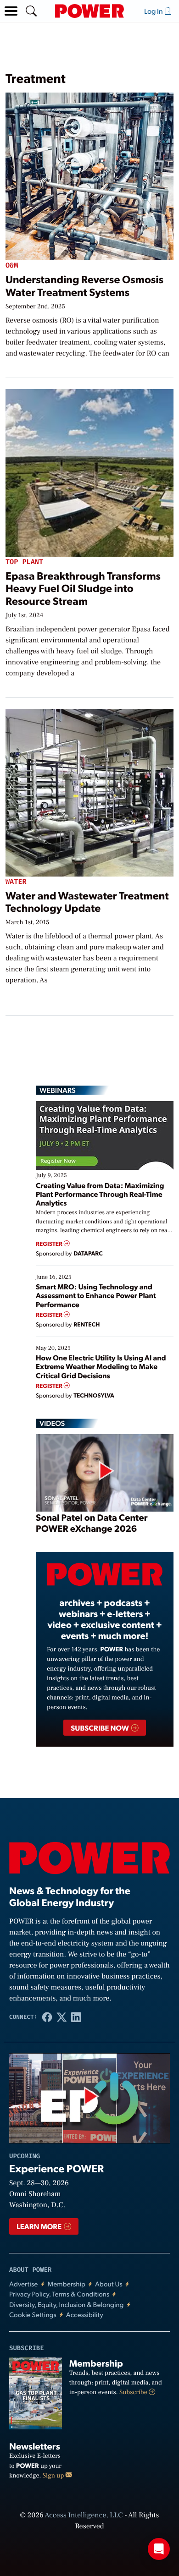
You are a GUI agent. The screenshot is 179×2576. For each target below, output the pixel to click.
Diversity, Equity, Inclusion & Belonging (67, 2305)
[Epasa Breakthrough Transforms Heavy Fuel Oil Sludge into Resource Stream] (89, 471)
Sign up (54, 2476)
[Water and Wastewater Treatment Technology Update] (89, 791)
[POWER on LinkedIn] (76, 2017)
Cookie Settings (33, 2315)
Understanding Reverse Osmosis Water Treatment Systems (84, 285)
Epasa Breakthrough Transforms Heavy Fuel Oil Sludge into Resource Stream (83, 588)
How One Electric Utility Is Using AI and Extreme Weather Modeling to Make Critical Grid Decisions (101, 1366)
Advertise (23, 2284)
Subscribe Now (100, 1728)
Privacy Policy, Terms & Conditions (59, 2294)
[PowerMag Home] (89, 11)
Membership (66, 2284)
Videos (52, 1423)
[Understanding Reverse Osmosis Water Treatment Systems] (89, 175)
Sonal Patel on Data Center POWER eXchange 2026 (92, 1523)
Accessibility (85, 2315)
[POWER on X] (62, 2017)
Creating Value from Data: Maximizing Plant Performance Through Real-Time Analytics (100, 1194)
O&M (12, 266)
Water (16, 882)
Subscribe (134, 2392)
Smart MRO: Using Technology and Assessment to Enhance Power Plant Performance (96, 1295)
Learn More (40, 2226)
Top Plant (24, 562)
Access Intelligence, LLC (84, 2516)
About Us (109, 2284)
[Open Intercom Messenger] (159, 2549)
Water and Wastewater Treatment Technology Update (87, 902)
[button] (11, 11)
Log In (154, 11)
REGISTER (50, 1244)
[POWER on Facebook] (47, 2017)
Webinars (58, 1090)
